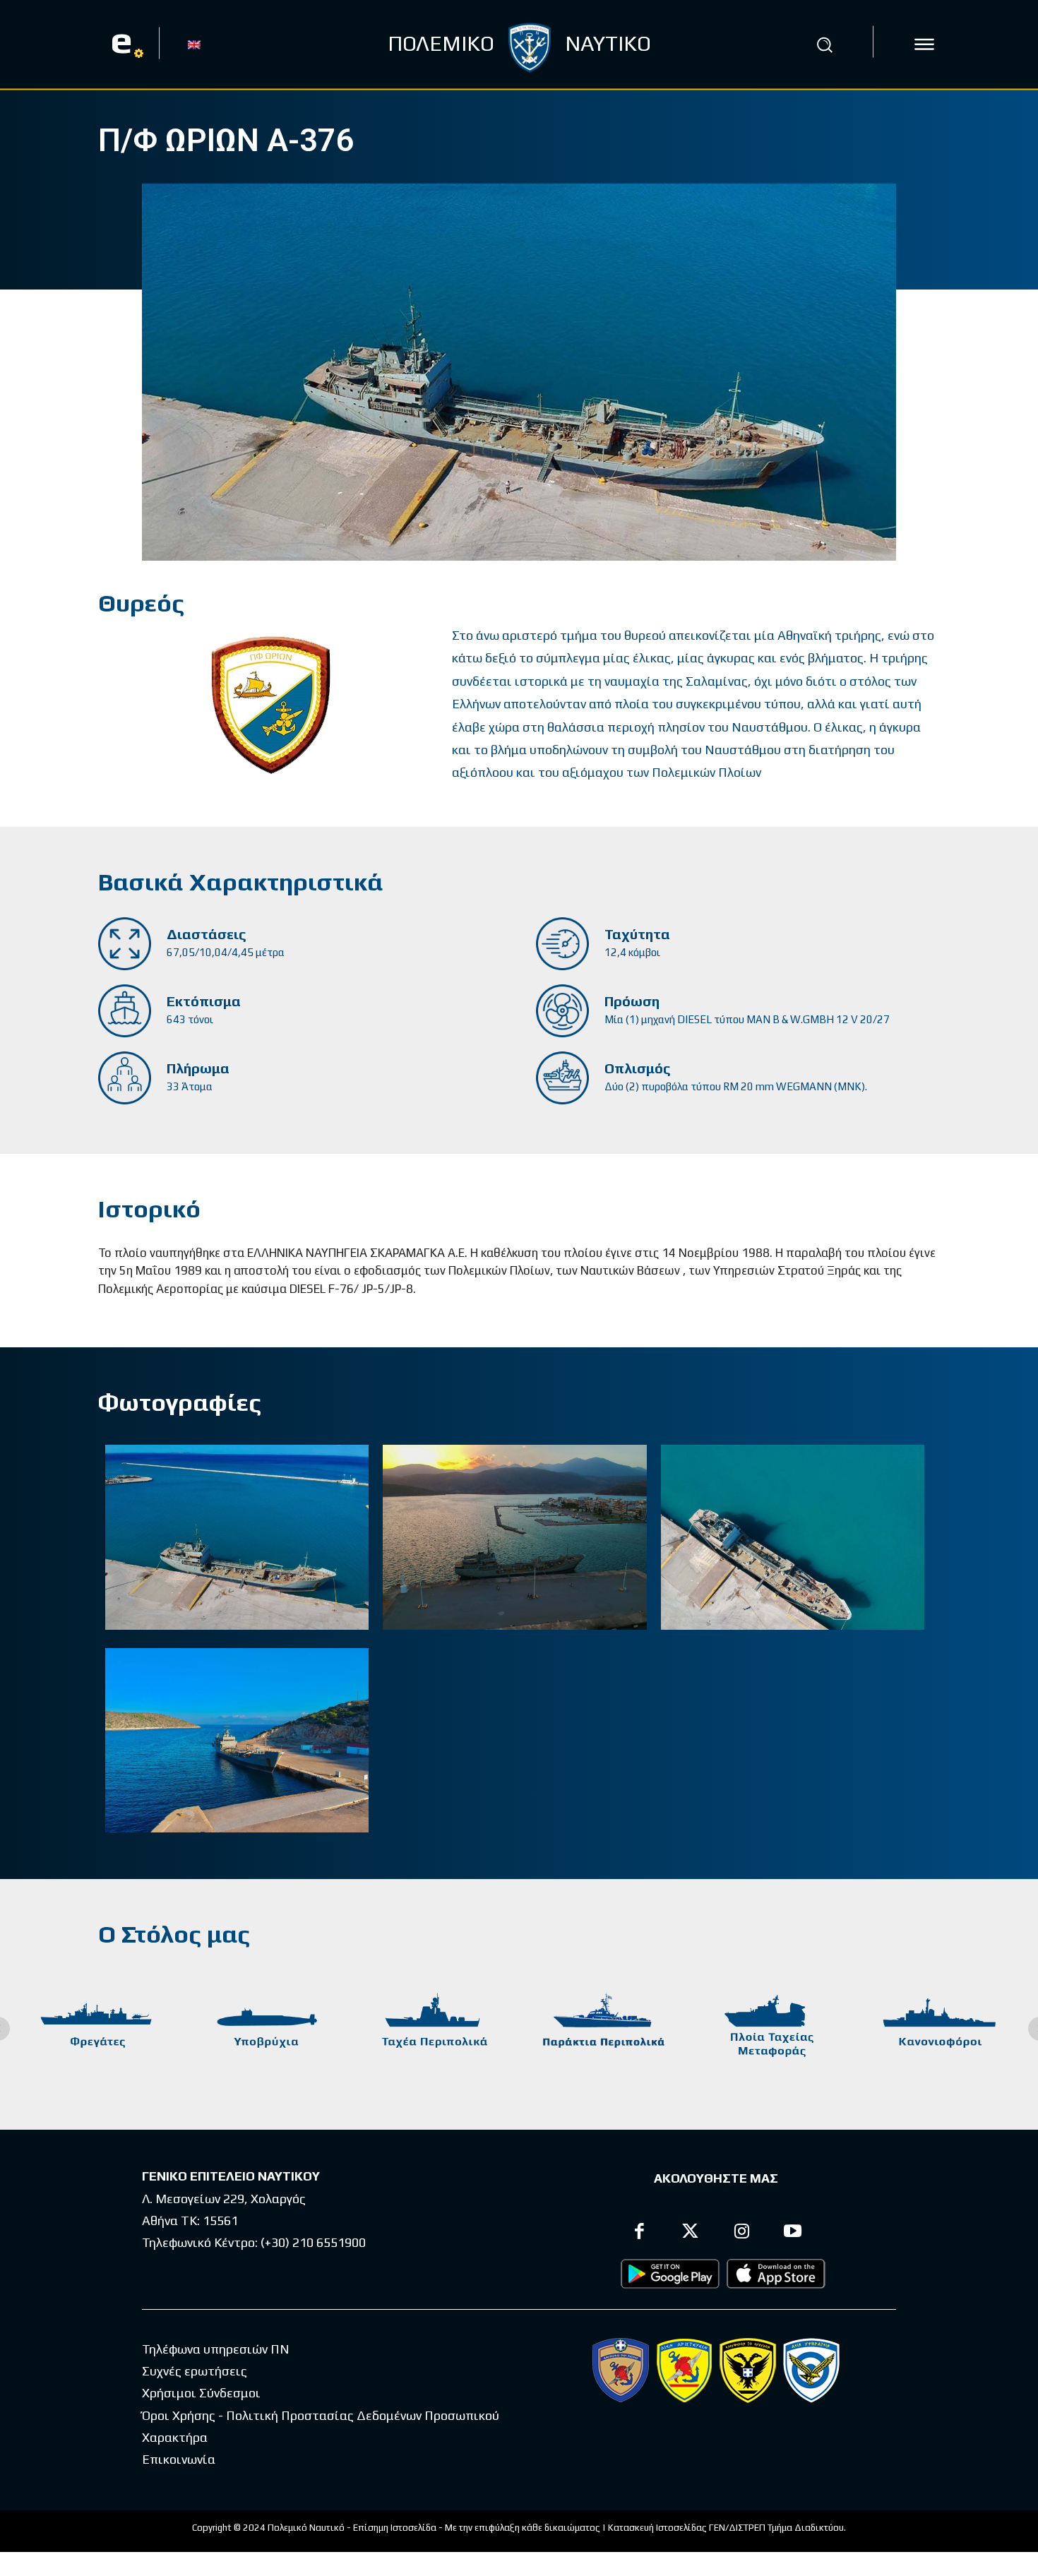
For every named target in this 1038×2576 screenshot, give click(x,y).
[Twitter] (691, 2233)
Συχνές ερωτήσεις (195, 2371)
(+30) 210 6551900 (313, 2242)
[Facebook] (639, 2233)
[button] (825, 44)
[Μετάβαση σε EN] (194, 44)
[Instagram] (742, 2233)
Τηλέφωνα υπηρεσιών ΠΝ (216, 2349)
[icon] (924, 44)
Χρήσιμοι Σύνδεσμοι (201, 2393)
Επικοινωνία (179, 2459)
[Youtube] (793, 2233)
